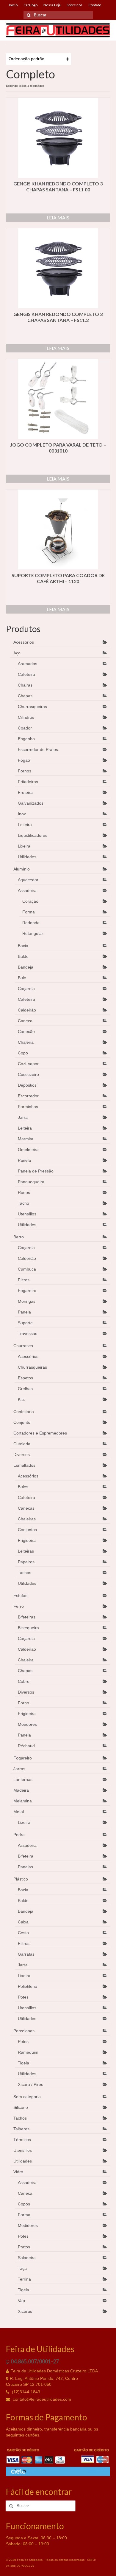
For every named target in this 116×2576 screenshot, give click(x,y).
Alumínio (22, 869)
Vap (21, 2301)
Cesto (23, 1933)
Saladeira (27, 2258)
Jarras (19, 1769)
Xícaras (25, 2311)
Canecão (26, 1031)
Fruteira (25, 792)
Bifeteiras (27, 1617)
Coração (30, 901)
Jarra (23, 1117)
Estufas (20, 1596)
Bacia (23, 946)
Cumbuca (27, 1269)
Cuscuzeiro (28, 1074)
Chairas (25, 685)
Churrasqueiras (32, 707)
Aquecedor (28, 880)
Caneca (25, 1021)
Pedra (19, 1835)
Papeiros (26, 1562)
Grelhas (25, 1389)
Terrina (24, 2279)
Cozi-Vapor (28, 1064)
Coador (25, 728)
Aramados (28, 664)
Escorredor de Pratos (38, 749)
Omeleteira (28, 1150)
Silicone (21, 2107)
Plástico (21, 1879)
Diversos (22, 1454)
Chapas (25, 696)
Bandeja (26, 967)
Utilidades (27, 857)
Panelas (25, 1867)
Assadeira (27, 890)
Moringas (27, 1301)
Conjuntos (27, 1530)
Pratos (24, 2247)
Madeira (21, 1790)
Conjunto (22, 1422)
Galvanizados (31, 803)
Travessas (28, 1333)
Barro (19, 1237)
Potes (23, 1997)
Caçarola (26, 989)
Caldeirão (27, 1010)
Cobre (24, 1681)
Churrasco (23, 1346)
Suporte (25, 1323)
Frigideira (27, 1540)
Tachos (25, 1573)
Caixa (23, 1922)
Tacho (23, 1203)
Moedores (27, 1724)
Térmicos (22, 2140)
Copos (24, 2204)
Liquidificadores (33, 835)
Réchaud (26, 1746)
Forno (23, 1703)
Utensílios (27, 1214)
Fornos (25, 771)
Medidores (28, 2225)
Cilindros (26, 717)
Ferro (19, 1606)
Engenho (26, 739)
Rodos (24, 1192)
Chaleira (26, 1042)
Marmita (26, 1139)
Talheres (21, 2129)
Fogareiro (27, 1291)
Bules (23, 1487)
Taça (22, 2268)
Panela (24, 1160)
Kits (21, 1399)
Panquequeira (31, 1182)
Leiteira (25, 825)
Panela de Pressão (36, 1171)
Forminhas (28, 1107)
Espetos (25, 1378)
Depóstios (27, 1085)
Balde (23, 956)
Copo (23, 1053)
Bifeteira (26, 1856)
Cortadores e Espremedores (40, 1433)
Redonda (31, 923)
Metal (19, 1812)
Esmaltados (24, 1465)
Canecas (26, 1508)
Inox (22, 814)
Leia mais (58, 217)
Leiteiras (26, 1551)
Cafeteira (26, 674)
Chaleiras (27, 1519)
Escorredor (28, 1096)
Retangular (33, 933)
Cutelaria (22, 1444)
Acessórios (24, 642)
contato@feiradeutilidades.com (41, 2399)
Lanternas (23, 1779)
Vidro (18, 2172)
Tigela (23, 2063)
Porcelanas (24, 2031)
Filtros (24, 1280)
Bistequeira (28, 1628)
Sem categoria (27, 2097)
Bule (22, 978)
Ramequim (28, 2052)
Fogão (24, 760)
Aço (17, 653)
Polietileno (28, 1986)
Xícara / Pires (30, 2084)
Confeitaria (24, 1412)
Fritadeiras (28, 782)
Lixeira (24, 846)
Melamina (23, 1801)
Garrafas (26, 1954)
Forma (29, 912)
